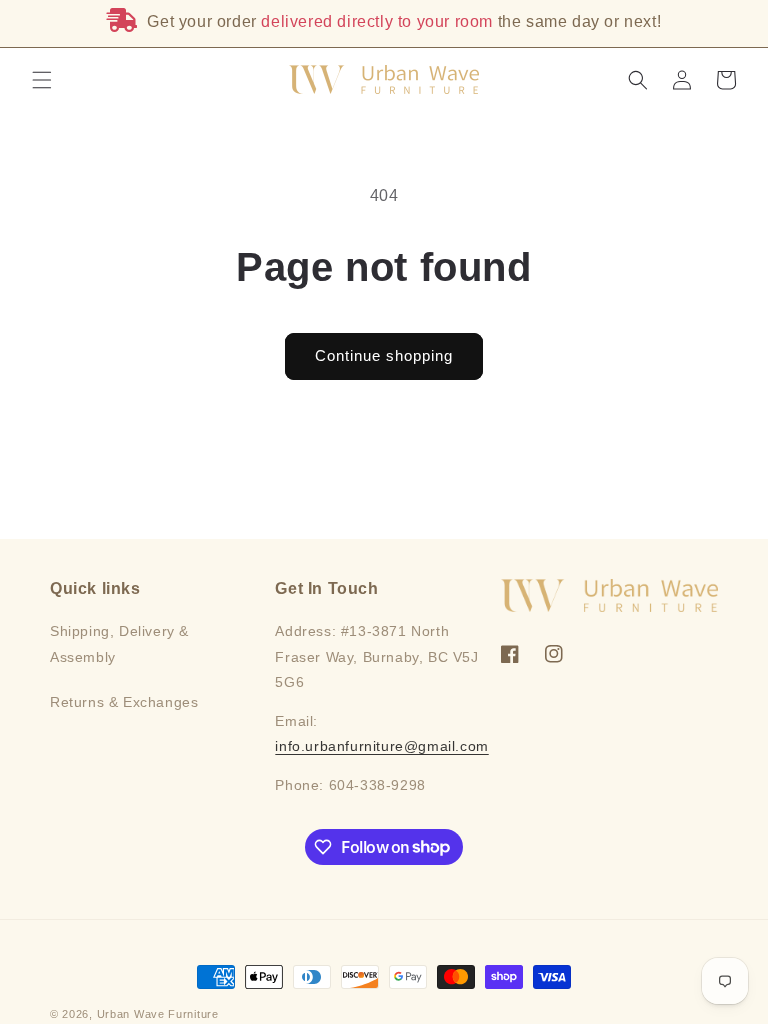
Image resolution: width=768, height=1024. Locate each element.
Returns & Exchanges (124, 702)
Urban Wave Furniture (158, 1014)
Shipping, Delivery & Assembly (119, 643)
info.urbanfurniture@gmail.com (381, 746)
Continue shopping (384, 355)
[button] (42, 80)
